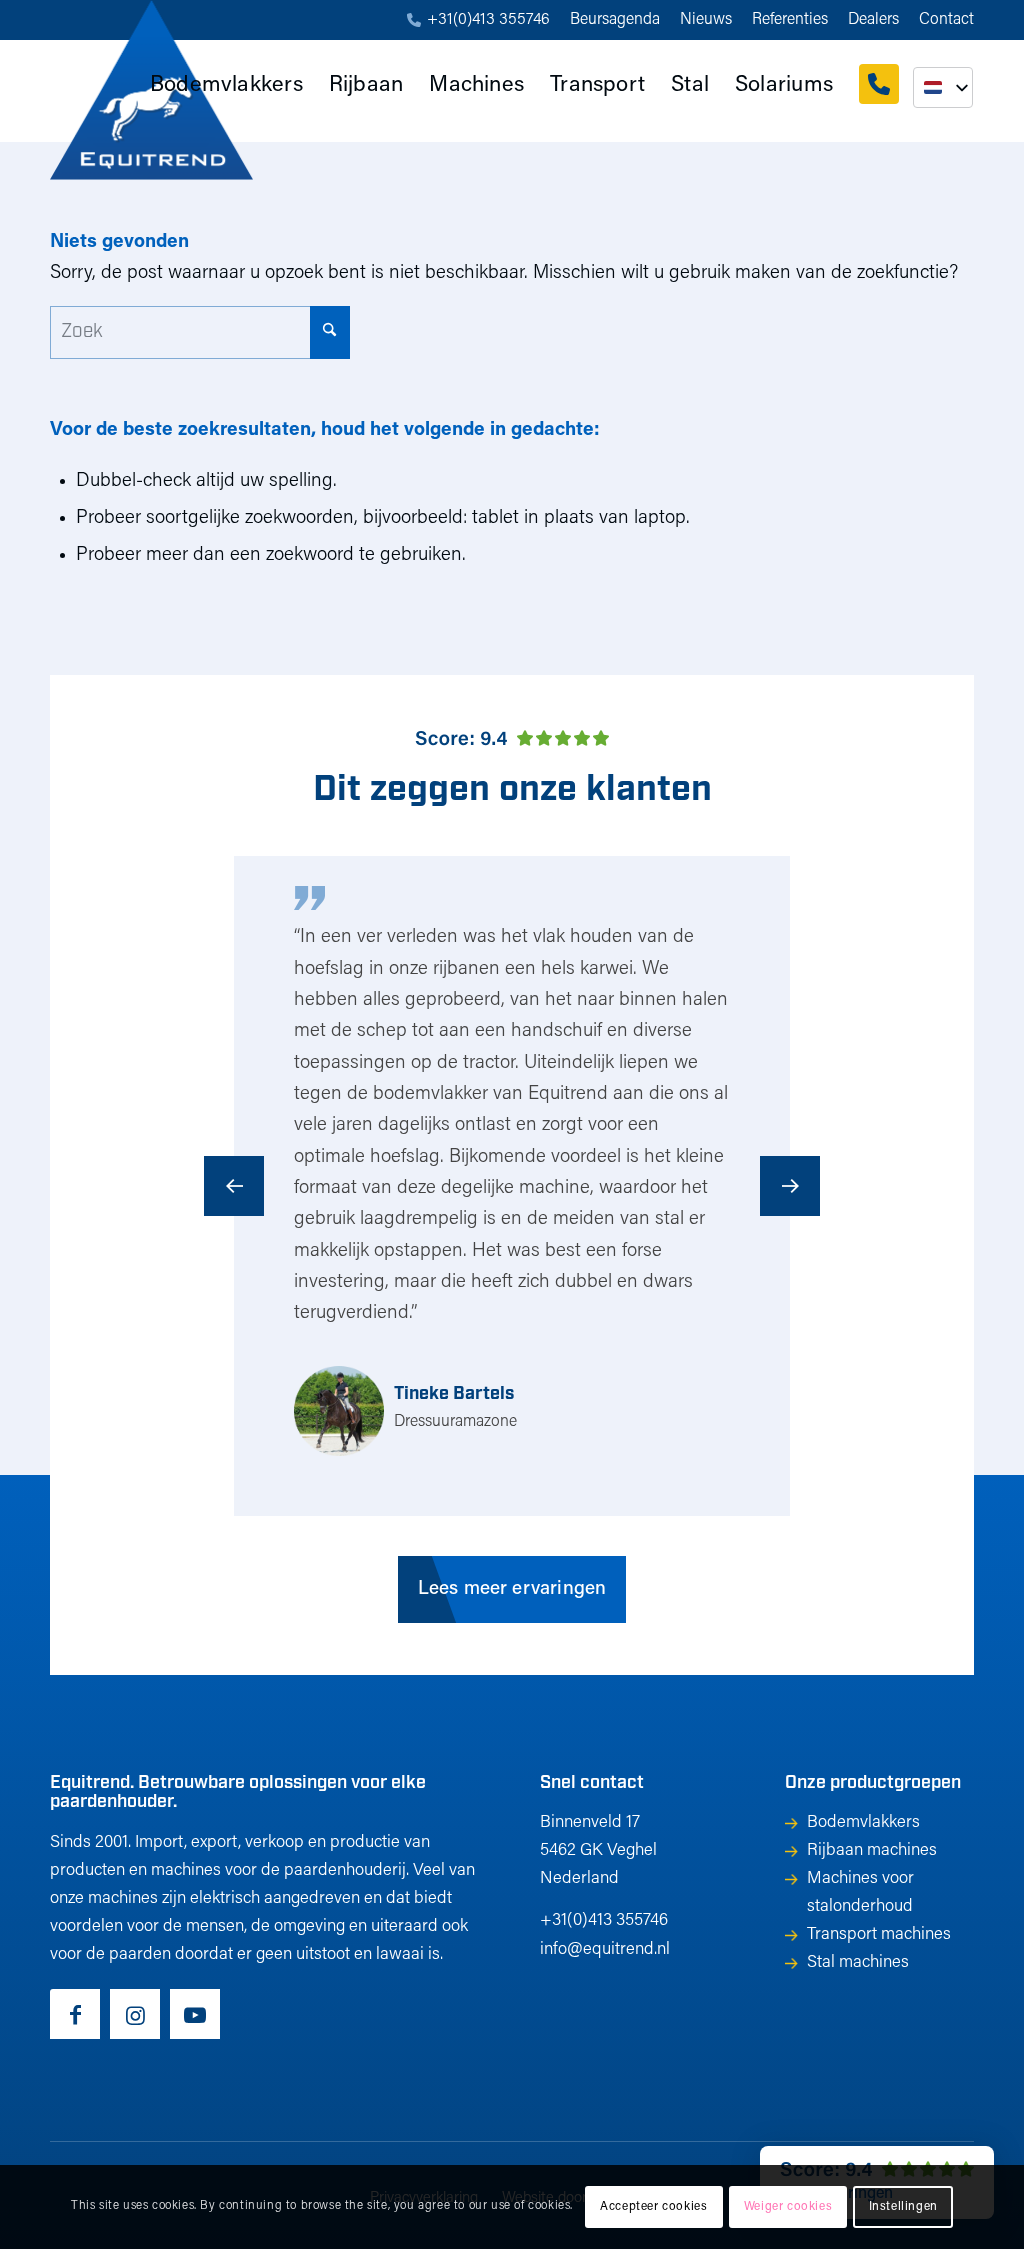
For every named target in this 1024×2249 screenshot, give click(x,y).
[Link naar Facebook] (75, 2014)
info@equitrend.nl (605, 1949)
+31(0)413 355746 (488, 20)
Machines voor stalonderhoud (860, 1892)
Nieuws (706, 20)
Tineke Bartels (454, 1395)
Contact (946, 20)
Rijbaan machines (872, 1850)
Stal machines (858, 1962)
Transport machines (879, 1934)
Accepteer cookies (653, 2207)
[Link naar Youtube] (195, 2014)
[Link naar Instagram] (135, 2014)
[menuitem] (478, 21)
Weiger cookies (788, 2207)
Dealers (873, 20)
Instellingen (903, 2207)
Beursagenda (615, 20)
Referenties (790, 20)
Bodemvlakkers (863, 1822)
